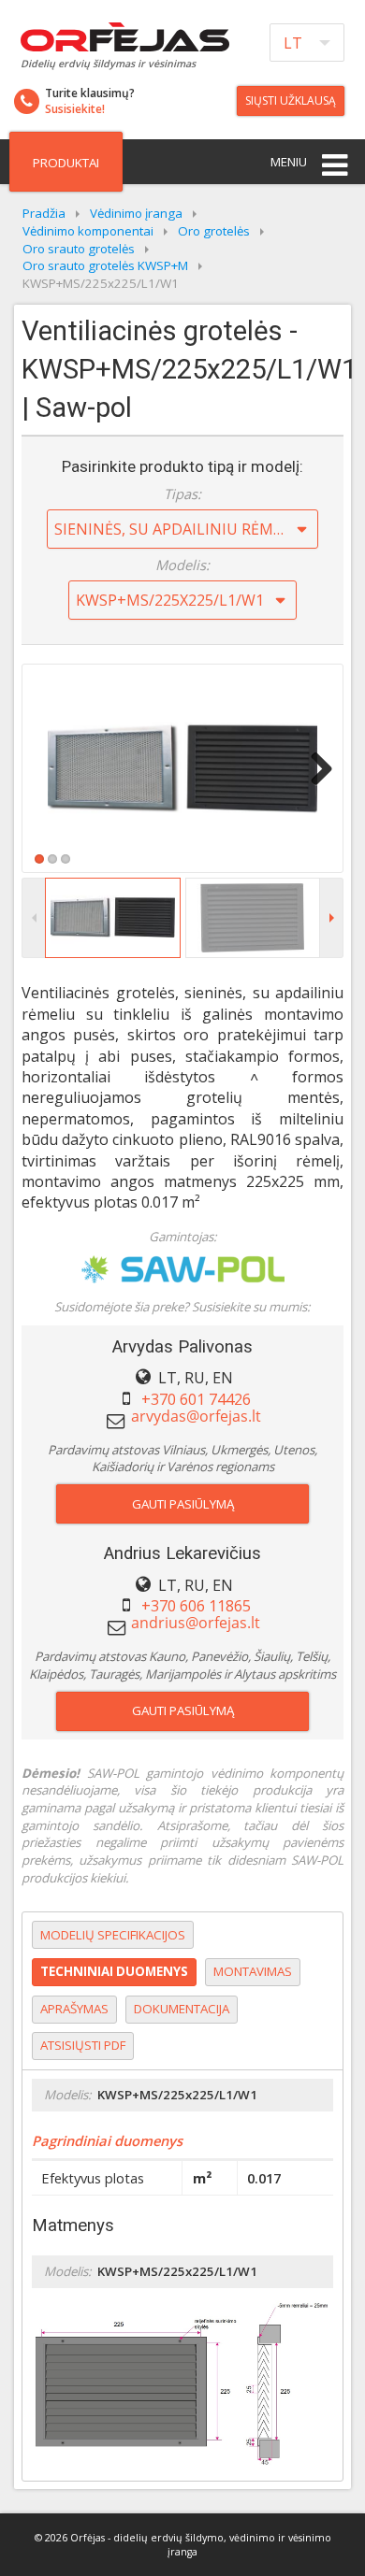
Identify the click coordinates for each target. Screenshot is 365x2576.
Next (314, 768)
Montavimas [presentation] (253, 1971)
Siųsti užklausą (291, 100)
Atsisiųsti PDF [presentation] (83, 2045)
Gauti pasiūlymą (183, 1504)
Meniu (289, 162)
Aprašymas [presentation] (74, 2009)
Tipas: (182, 494)
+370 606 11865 (196, 1606)
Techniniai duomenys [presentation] (114, 1971)
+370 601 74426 (196, 1399)
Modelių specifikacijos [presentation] (113, 1935)
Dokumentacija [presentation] (182, 2009)
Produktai (66, 163)
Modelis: (182, 565)
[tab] (113, 1935)
